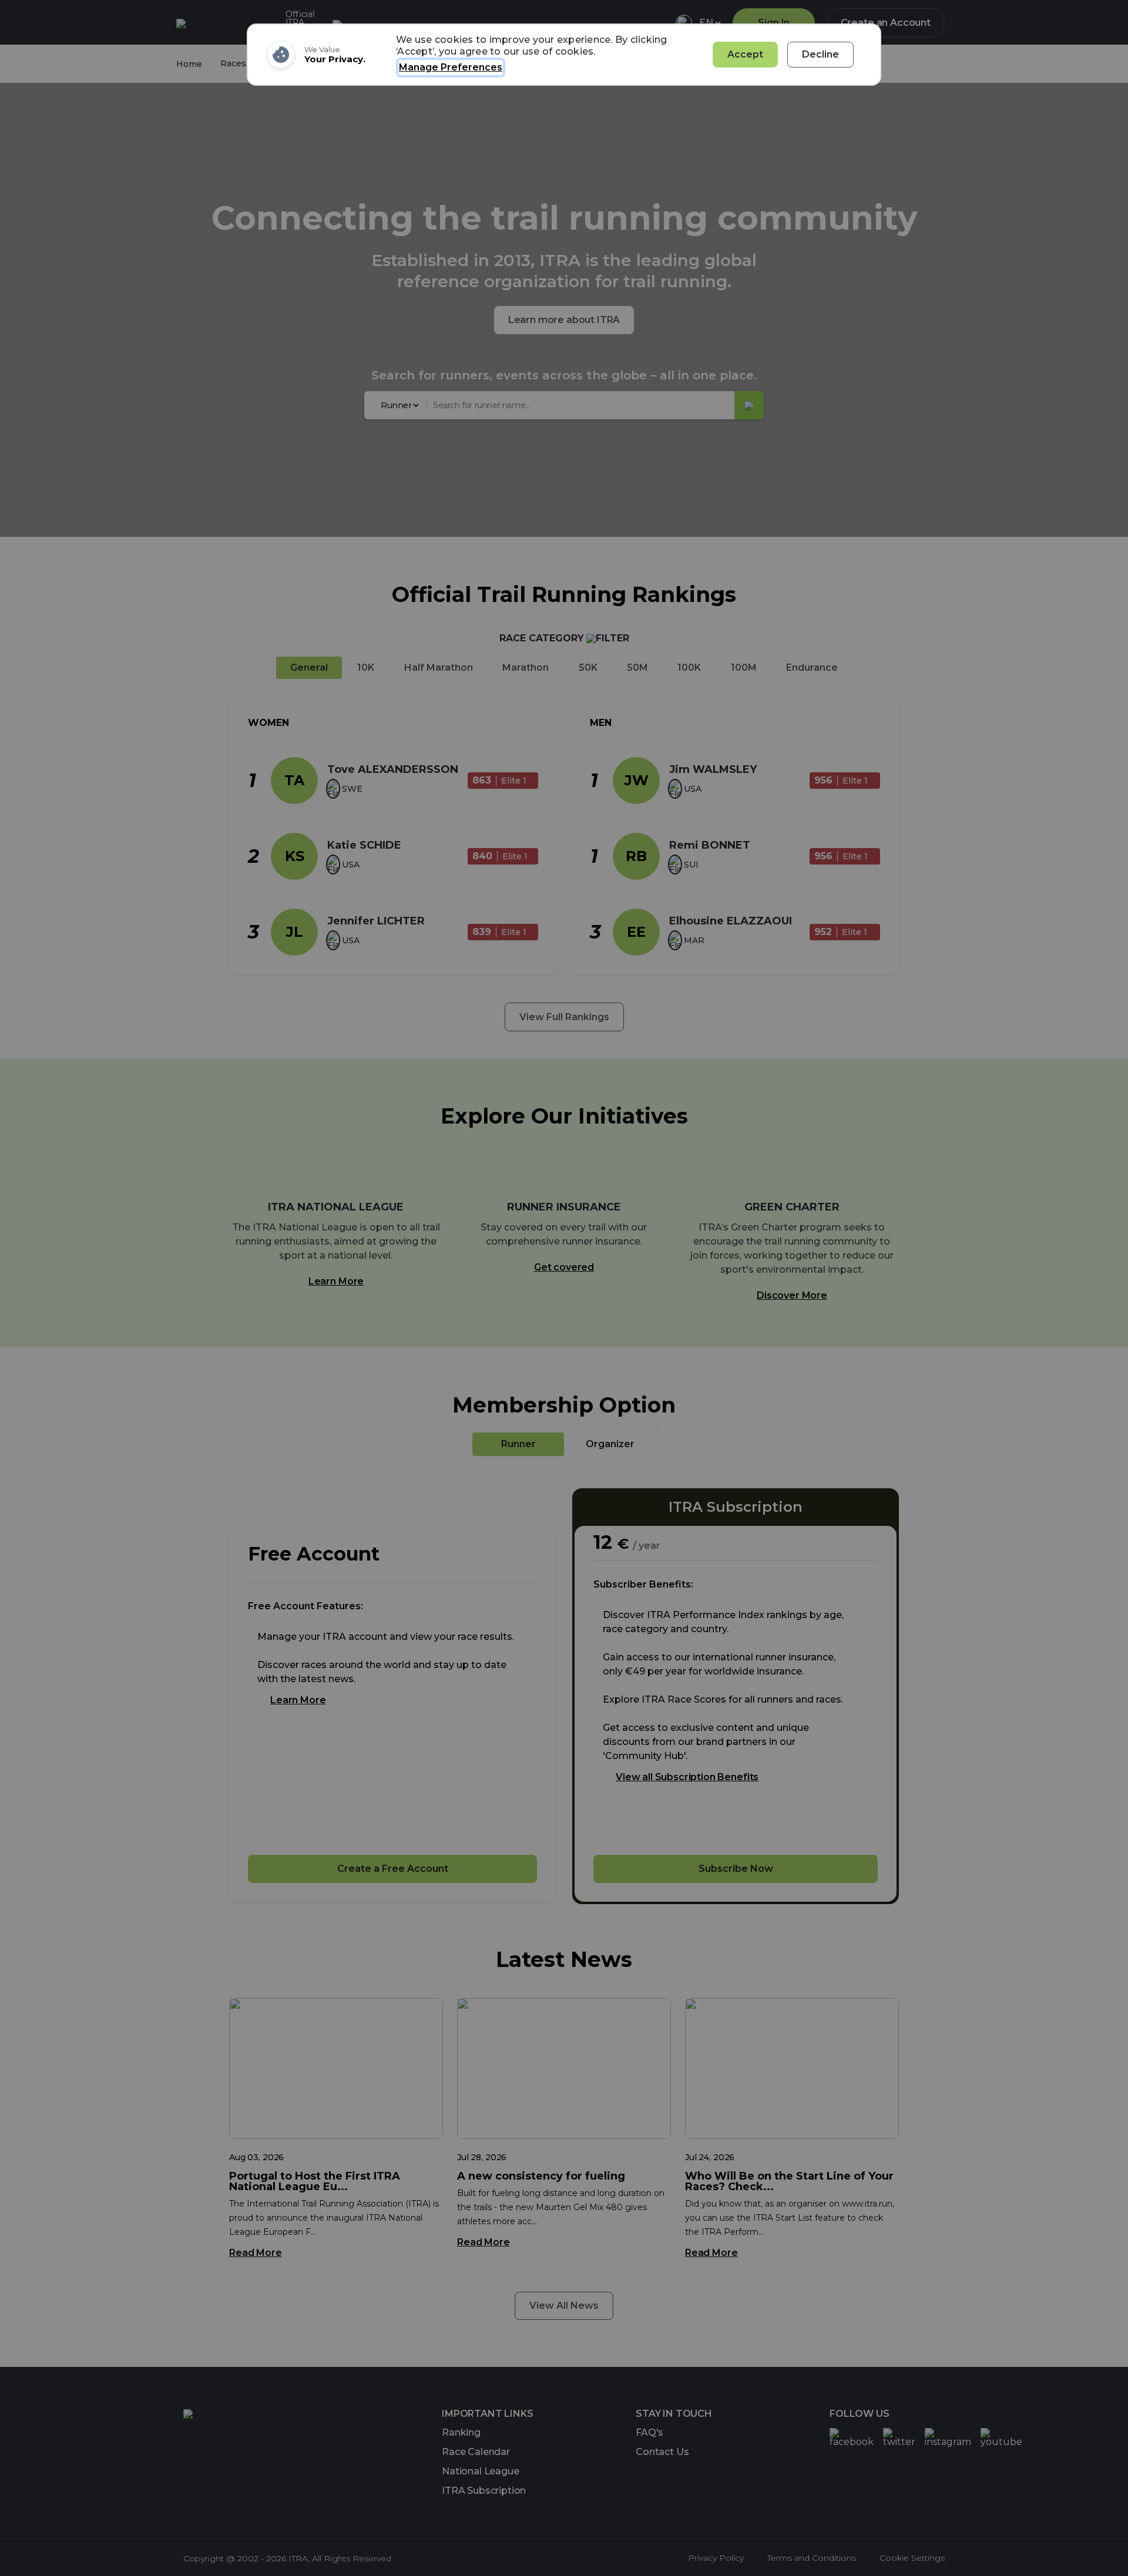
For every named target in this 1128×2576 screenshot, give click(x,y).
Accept (745, 54)
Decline (820, 54)
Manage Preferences (451, 67)
